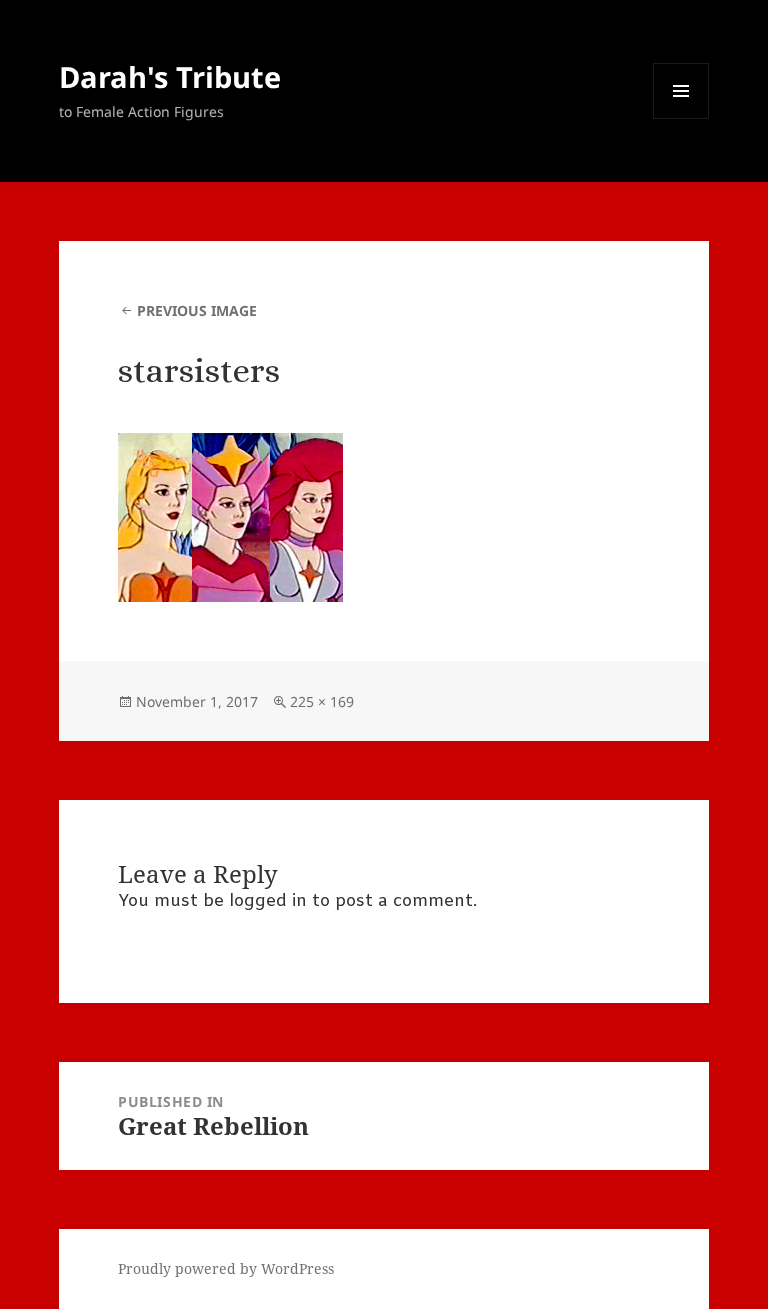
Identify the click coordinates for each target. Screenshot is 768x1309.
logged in (268, 901)
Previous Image (197, 310)
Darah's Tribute (170, 76)
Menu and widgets (681, 118)
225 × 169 (322, 701)
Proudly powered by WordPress (226, 1268)
